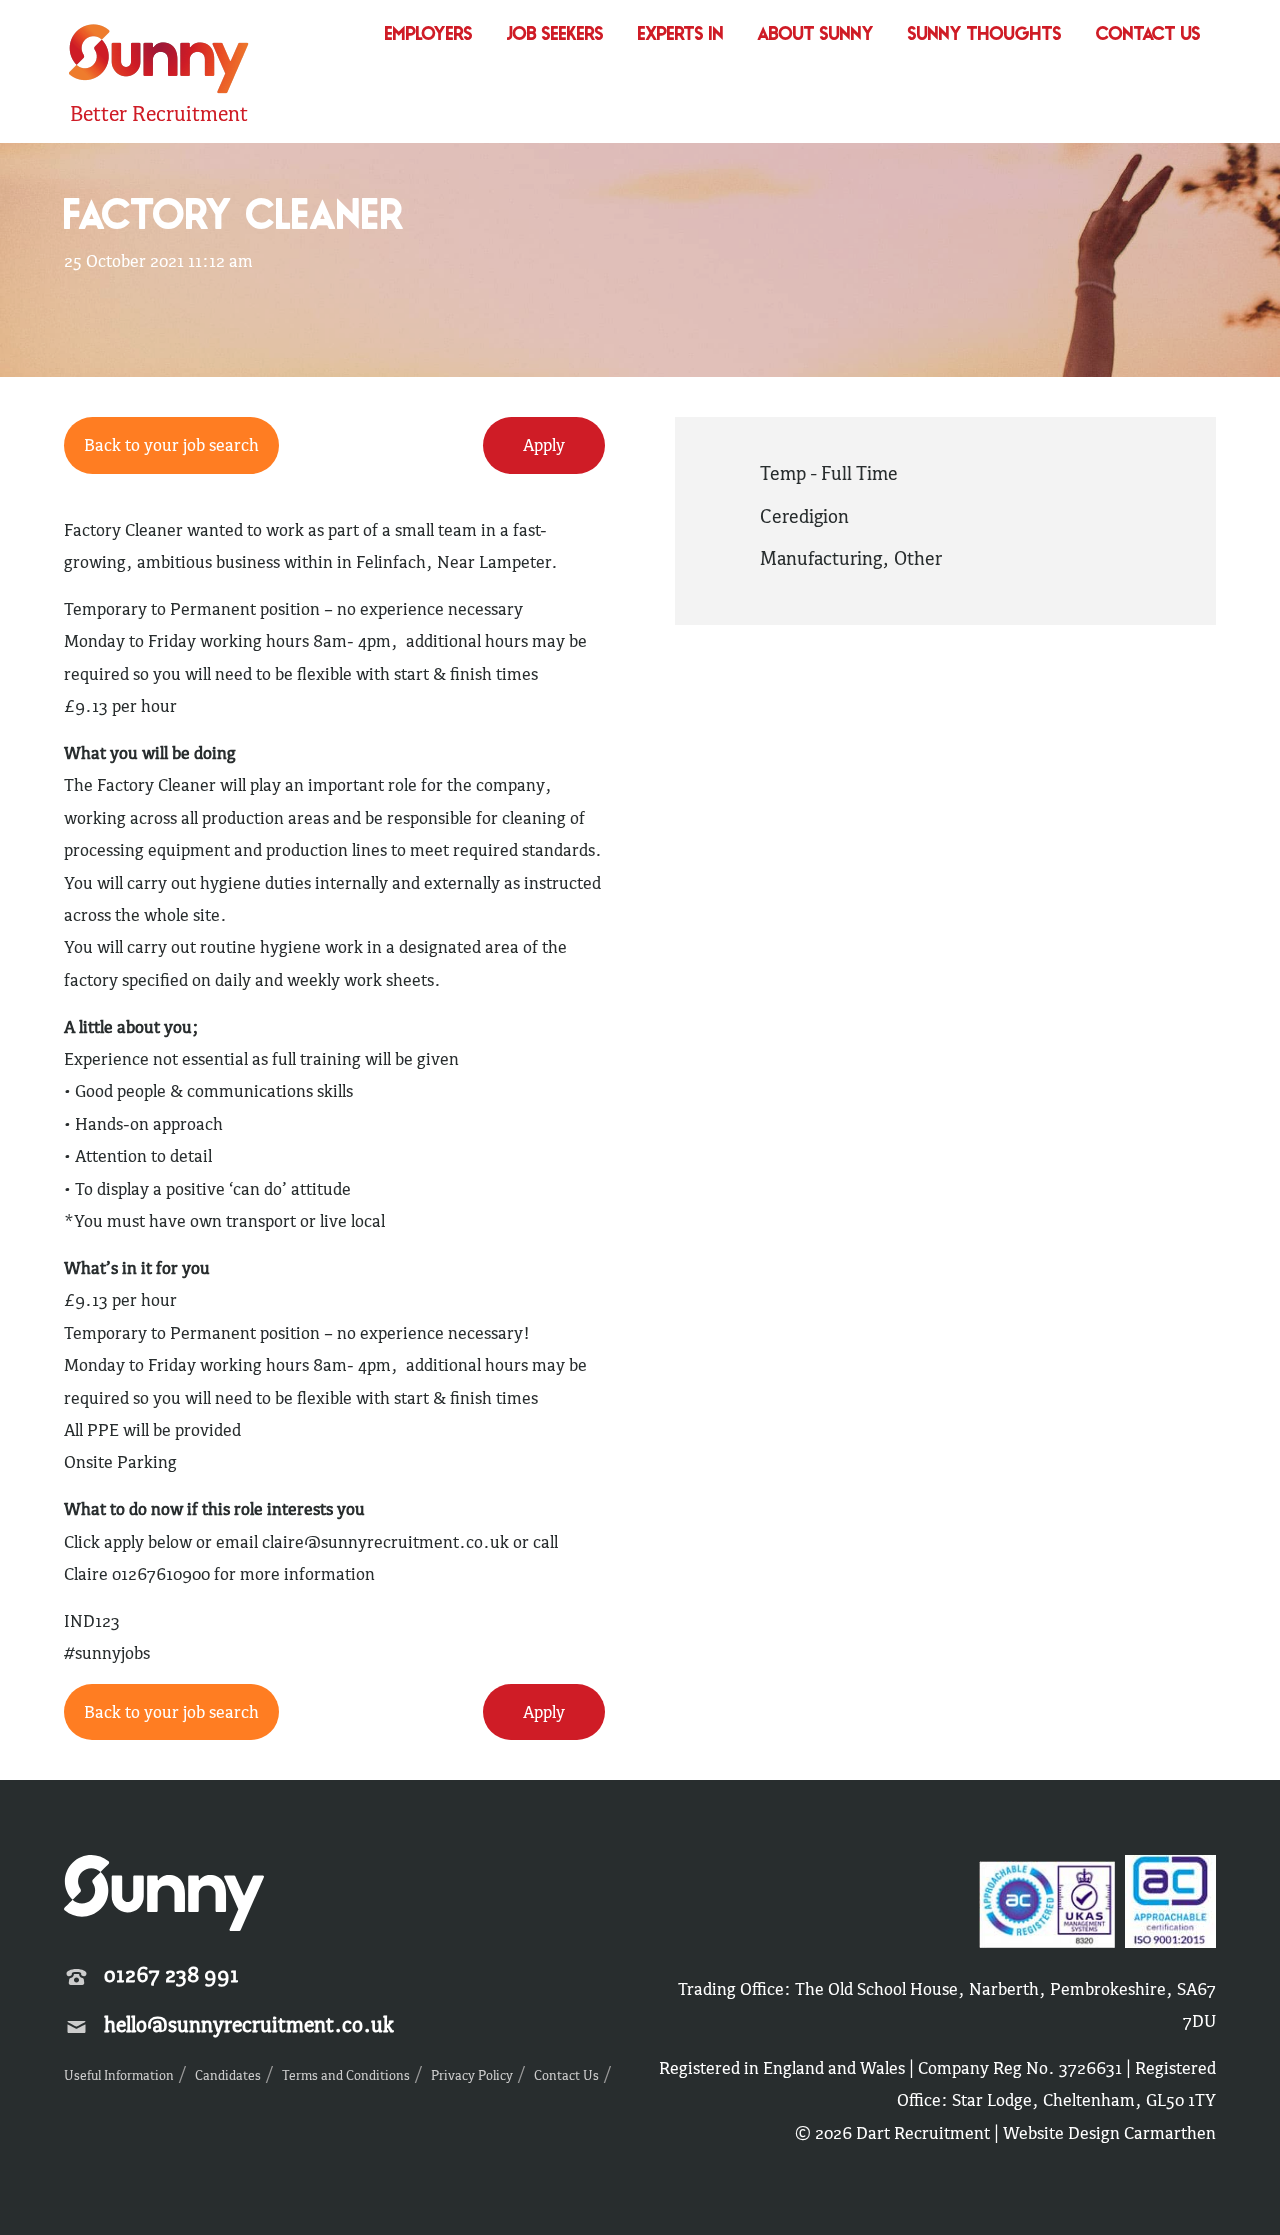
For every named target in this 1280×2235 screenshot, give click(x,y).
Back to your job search (171, 445)
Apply (544, 445)
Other (918, 558)
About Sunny (816, 35)
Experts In (681, 35)
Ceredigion (804, 516)
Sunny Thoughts (985, 35)
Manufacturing (821, 558)
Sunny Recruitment (156, 61)
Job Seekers (555, 35)
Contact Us (1148, 35)
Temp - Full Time (829, 473)
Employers (429, 35)
